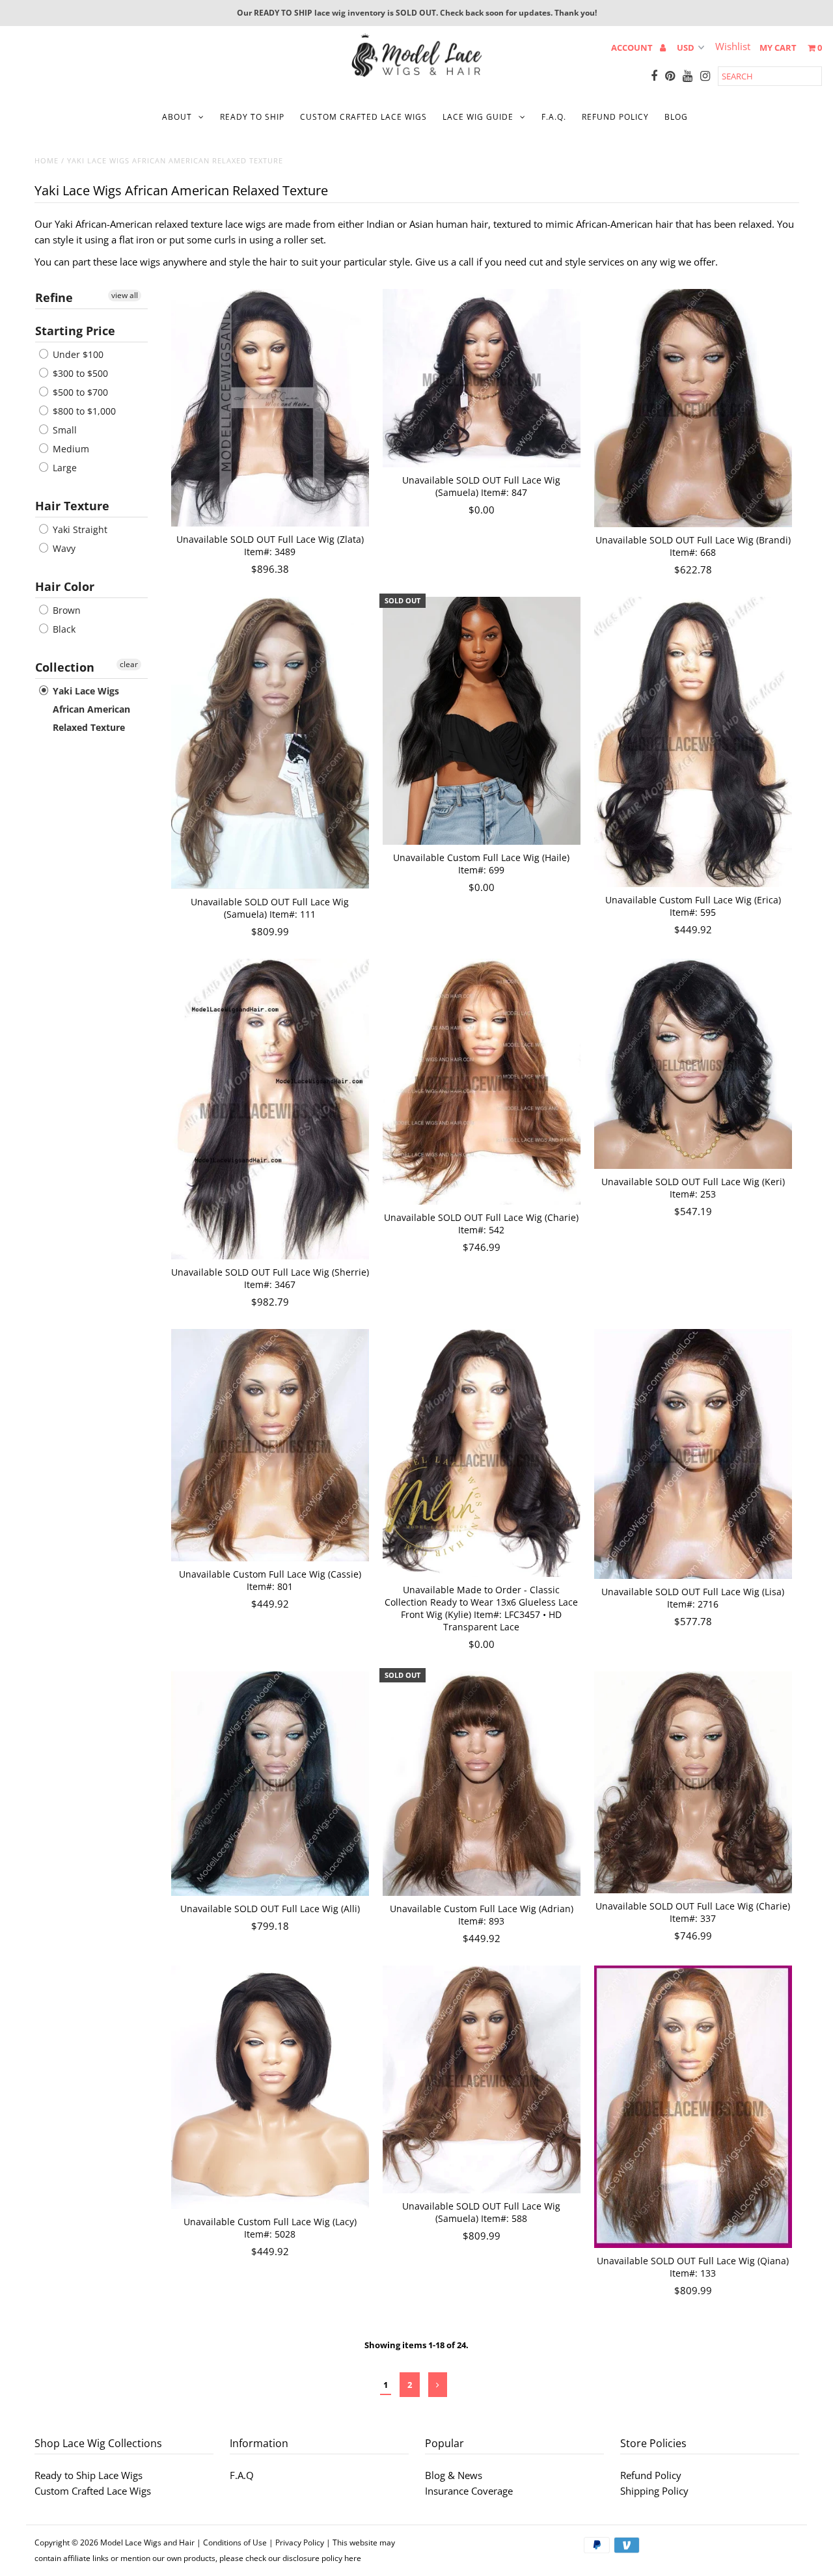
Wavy (63, 548)
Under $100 (77, 354)
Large (63, 468)
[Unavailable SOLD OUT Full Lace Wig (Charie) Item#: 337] (693, 1782)
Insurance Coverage (469, 2491)
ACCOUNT (633, 48)
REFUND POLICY (615, 117)
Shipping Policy (654, 2491)
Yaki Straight (79, 529)
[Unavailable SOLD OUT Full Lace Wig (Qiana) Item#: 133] (693, 2106)
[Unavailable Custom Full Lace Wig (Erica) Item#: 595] (693, 742)
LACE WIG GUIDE (478, 117)
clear (129, 664)
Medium (70, 449)
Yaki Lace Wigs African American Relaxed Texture (90, 709)
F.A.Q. (554, 117)
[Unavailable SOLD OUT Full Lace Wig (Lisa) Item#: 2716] (693, 1454)
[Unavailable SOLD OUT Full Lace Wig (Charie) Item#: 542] (482, 1082)
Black (63, 629)
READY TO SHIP (252, 117)
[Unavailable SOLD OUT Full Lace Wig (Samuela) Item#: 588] (482, 2079)
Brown (65, 610)
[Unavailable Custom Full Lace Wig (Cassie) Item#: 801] (270, 1445)
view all (125, 295)
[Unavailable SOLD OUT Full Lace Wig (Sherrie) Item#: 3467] (270, 1109)
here (353, 2558)
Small (63, 430)
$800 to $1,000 (83, 411)
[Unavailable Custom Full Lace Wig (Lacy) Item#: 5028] (270, 2087)
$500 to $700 (79, 392)
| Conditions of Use (232, 2542)
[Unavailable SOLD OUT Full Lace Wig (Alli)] (270, 1784)
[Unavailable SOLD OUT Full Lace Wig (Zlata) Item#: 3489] (270, 408)
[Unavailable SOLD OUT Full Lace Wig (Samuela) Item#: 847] (482, 378)
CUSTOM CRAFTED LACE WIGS (363, 117)
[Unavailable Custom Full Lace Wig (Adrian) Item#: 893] (482, 1784)
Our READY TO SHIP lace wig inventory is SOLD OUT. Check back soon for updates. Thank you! (417, 13)
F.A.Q (242, 2475)
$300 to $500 (79, 373)
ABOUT (177, 117)
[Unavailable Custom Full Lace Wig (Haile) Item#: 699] (482, 721)
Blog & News (454, 2475)
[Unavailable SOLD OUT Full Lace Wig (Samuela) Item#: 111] (270, 743)
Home (47, 160)
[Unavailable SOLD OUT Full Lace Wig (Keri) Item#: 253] (693, 1064)
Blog (676, 117)
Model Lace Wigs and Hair (147, 2542)
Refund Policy (651, 2475)
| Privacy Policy (296, 2542)
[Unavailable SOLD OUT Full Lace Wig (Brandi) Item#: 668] (693, 408)
